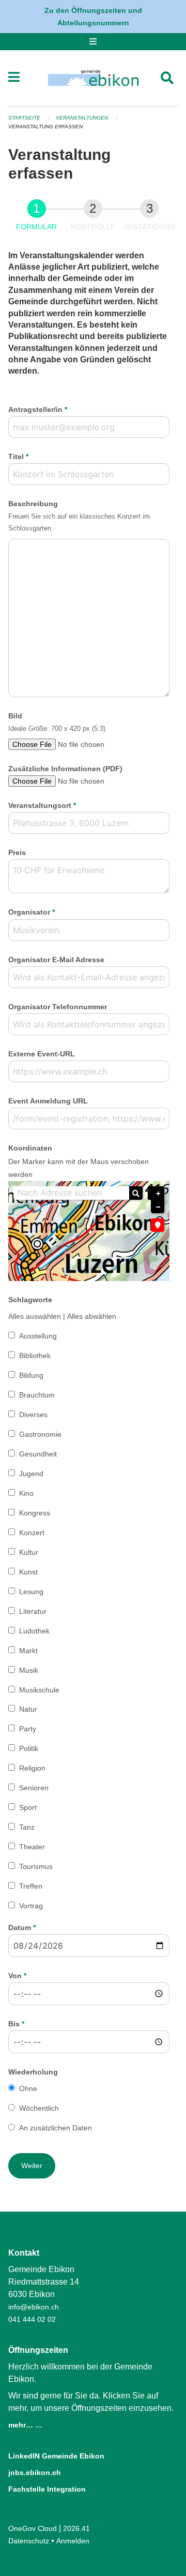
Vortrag (31, 1906)
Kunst (28, 1572)
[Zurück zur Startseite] (93, 78)
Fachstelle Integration (47, 2489)
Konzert (32, 1533)
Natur (28, 1709)
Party (28, 1729)
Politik (29, 1748)
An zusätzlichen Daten (56, 2128)
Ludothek (34, 1631)
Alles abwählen (92, 1316)
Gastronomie (40, 1434)
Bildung (31, 1375)
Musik (29, 1670)
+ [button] (158, 1194)
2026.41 (76, 2528)
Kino (26, 1493)
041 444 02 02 (32, 2319)
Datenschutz (29, 2541)
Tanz (27, 1827)
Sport (28, 1807)
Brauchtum (37, 1395)
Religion (32, 1768)
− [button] (158, 1207)
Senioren (34, 1788)
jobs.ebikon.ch (35, 2472)
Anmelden (73, 2541)
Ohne (28, 2088)
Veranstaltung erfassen (45, 127)
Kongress (35, 1513)
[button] (32, 2166)
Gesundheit (38, 1454)
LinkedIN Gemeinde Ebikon (56, 2456)
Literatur (33, 1611)
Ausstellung (38, 1336)
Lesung (31, 1592)
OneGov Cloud (33, 2528)
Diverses (33, 1415)
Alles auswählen (35, 1316)
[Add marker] (158, 1225)
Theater (32, 1847)
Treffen (31, 1886)
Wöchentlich (39, 2108)
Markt (28, 1651)
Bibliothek (35, 1356)
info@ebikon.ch (34, 2307)
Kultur (29, 1552)
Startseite (24, 118)
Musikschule (39, 1690)
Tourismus (36, 1866)
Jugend (31, 1474)
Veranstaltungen (82, 118)
